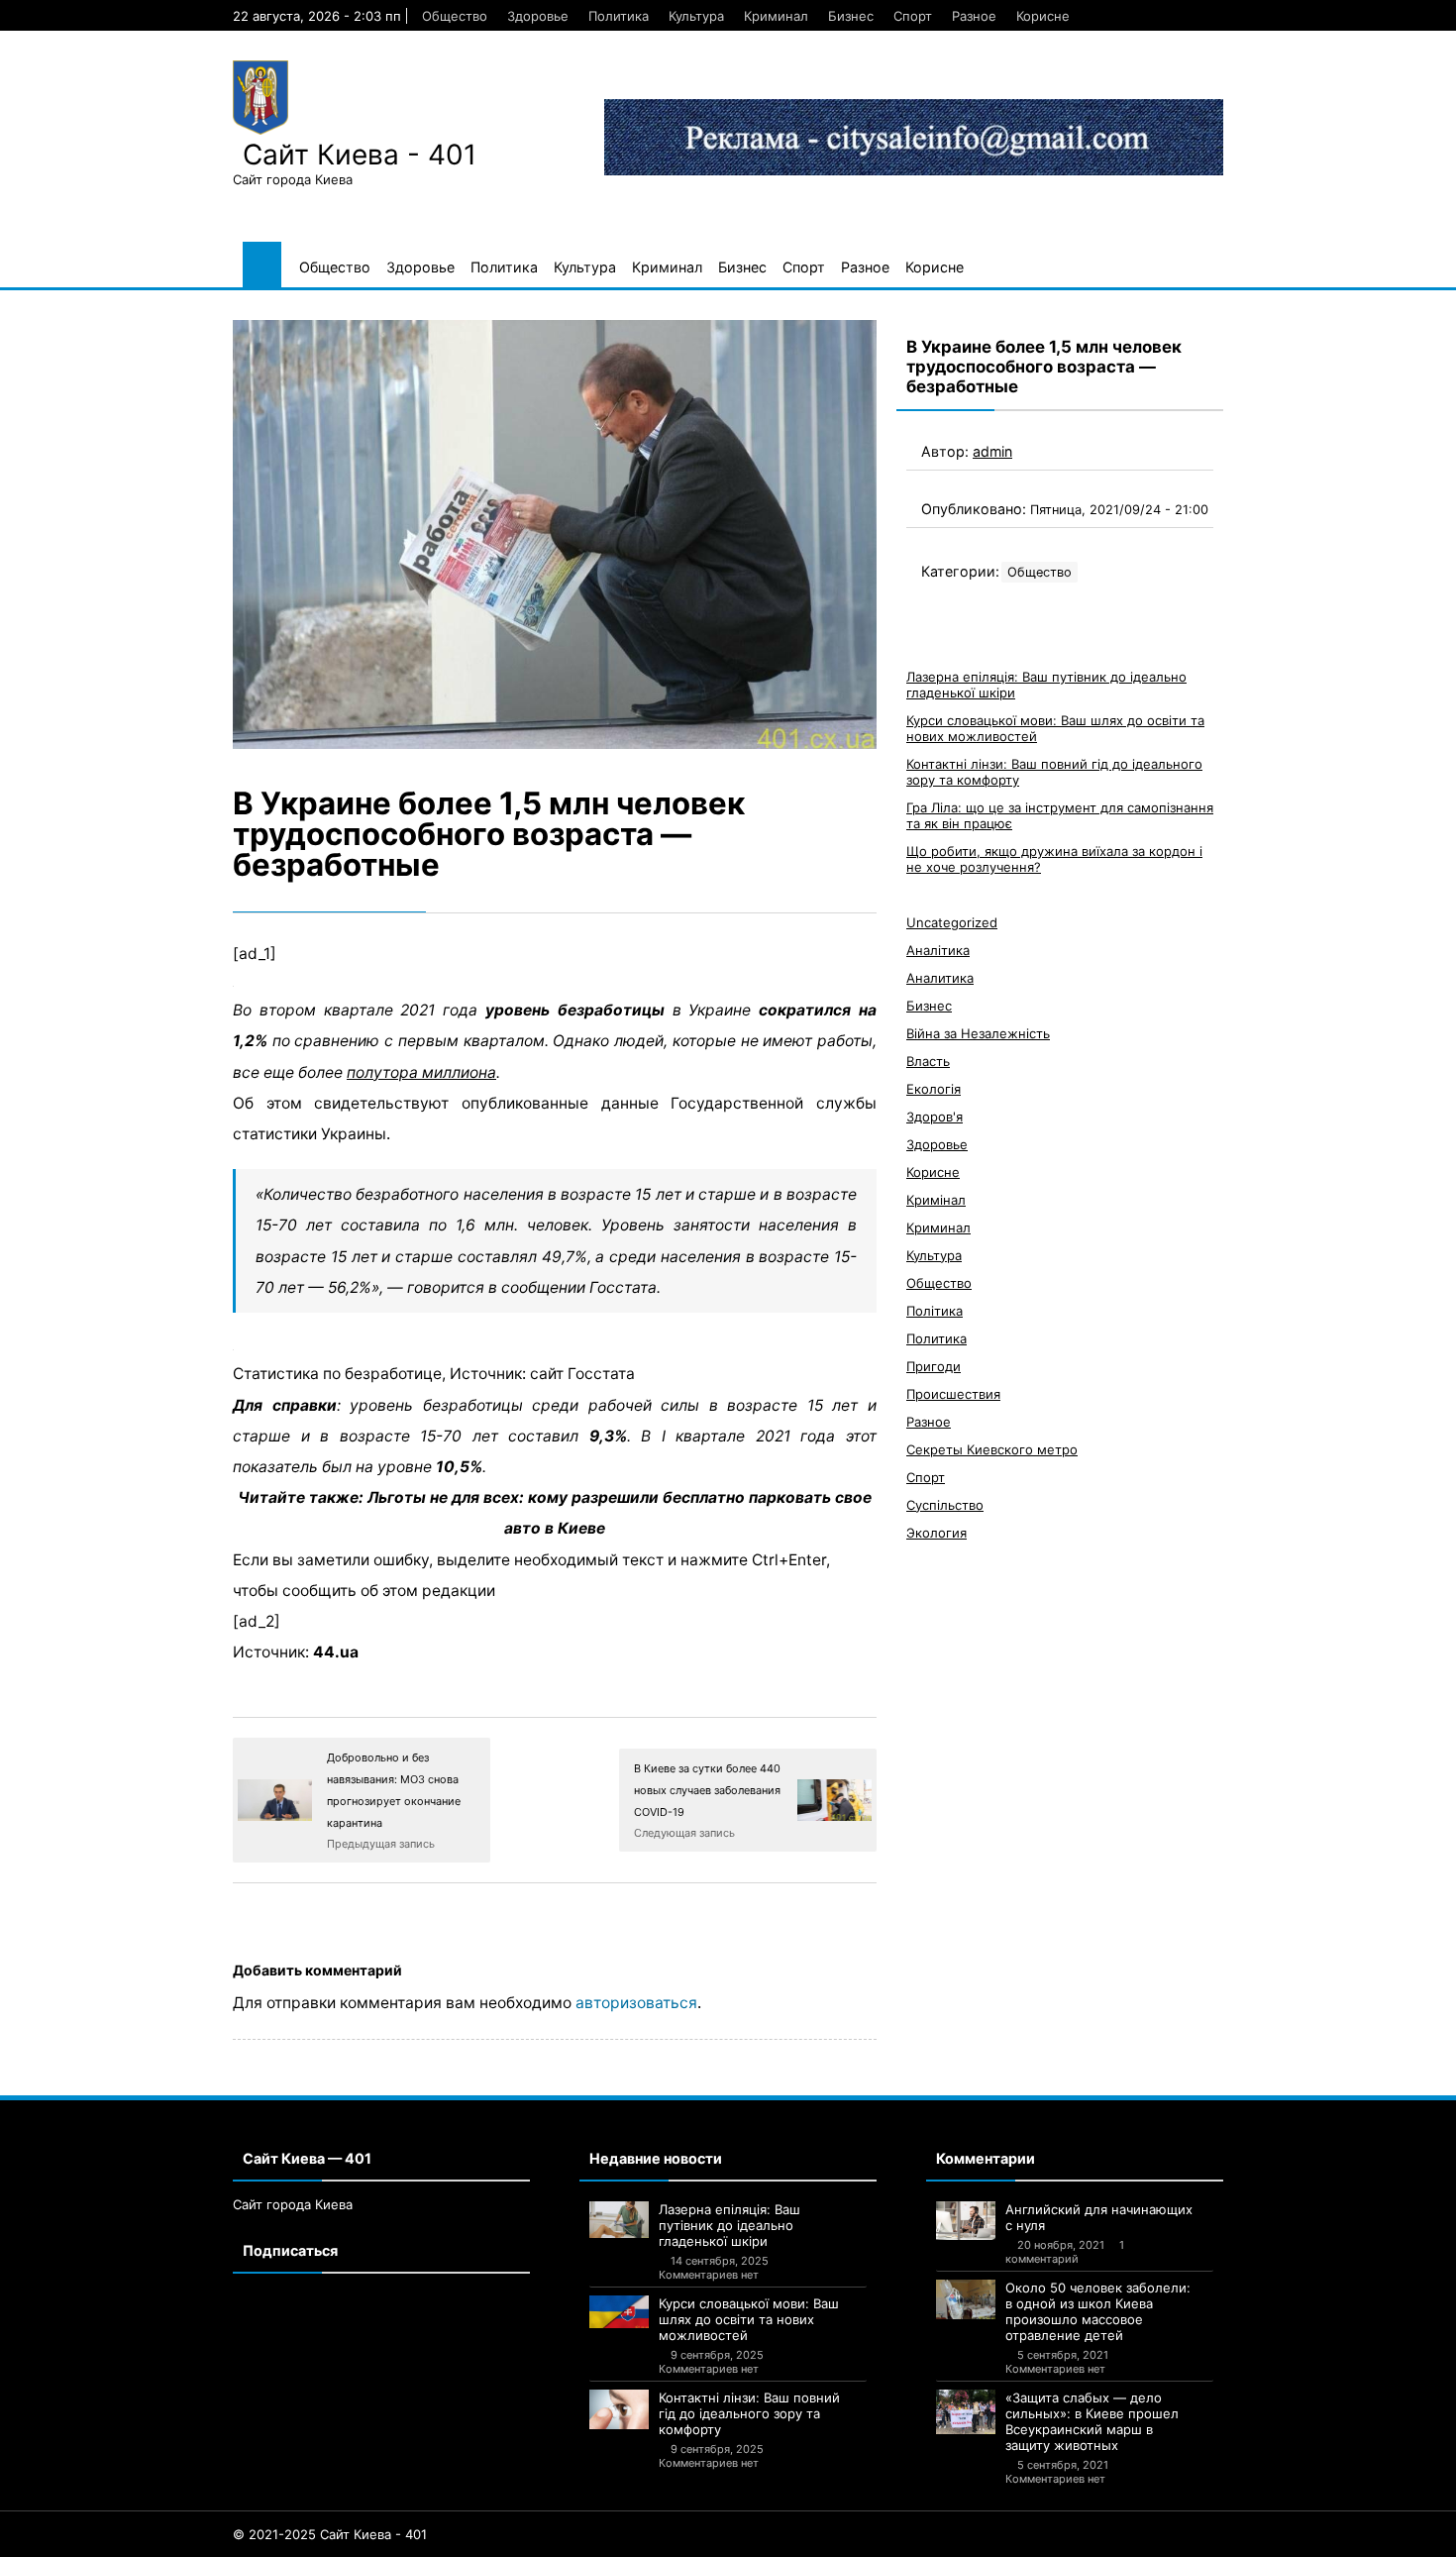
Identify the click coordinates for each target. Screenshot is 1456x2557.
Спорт (913, 16)
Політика (935, 1311)
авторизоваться (636, 2003)
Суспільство (945, 1505)
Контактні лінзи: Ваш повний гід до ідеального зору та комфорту (749, 2413)
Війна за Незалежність (978, 1033)
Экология (936, 1533)
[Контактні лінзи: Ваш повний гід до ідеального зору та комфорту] (619, 2409)
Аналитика (940, 978)
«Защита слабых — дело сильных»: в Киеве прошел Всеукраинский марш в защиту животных (1092, 2421)
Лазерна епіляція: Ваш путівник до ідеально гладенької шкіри (729, 2225)
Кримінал (936, 1200)
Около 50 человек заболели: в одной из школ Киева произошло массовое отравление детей (1098, 2311)
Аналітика (938, 950)
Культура (696, 16)
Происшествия (953, 1394)
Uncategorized (952, 922)
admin (992, 451)
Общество (455, 16)
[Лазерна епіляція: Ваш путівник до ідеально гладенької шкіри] (619, 2220)
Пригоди (934, 1366)
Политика (619, 16)
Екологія (934, 1089)
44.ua (336, 1652)
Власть (928, 1061)
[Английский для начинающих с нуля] (966, 2221)
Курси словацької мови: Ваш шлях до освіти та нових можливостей (749, 2319)
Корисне (1043, 16)
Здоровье (538, 16)
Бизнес (851, 16)
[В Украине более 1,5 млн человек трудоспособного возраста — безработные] (555, 534)
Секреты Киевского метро (992, 1449)
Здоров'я (935, 1117)
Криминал (776, 16)
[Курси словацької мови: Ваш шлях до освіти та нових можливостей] (619, 2312)
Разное (974, 16)
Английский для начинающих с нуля (1099, 2217)
